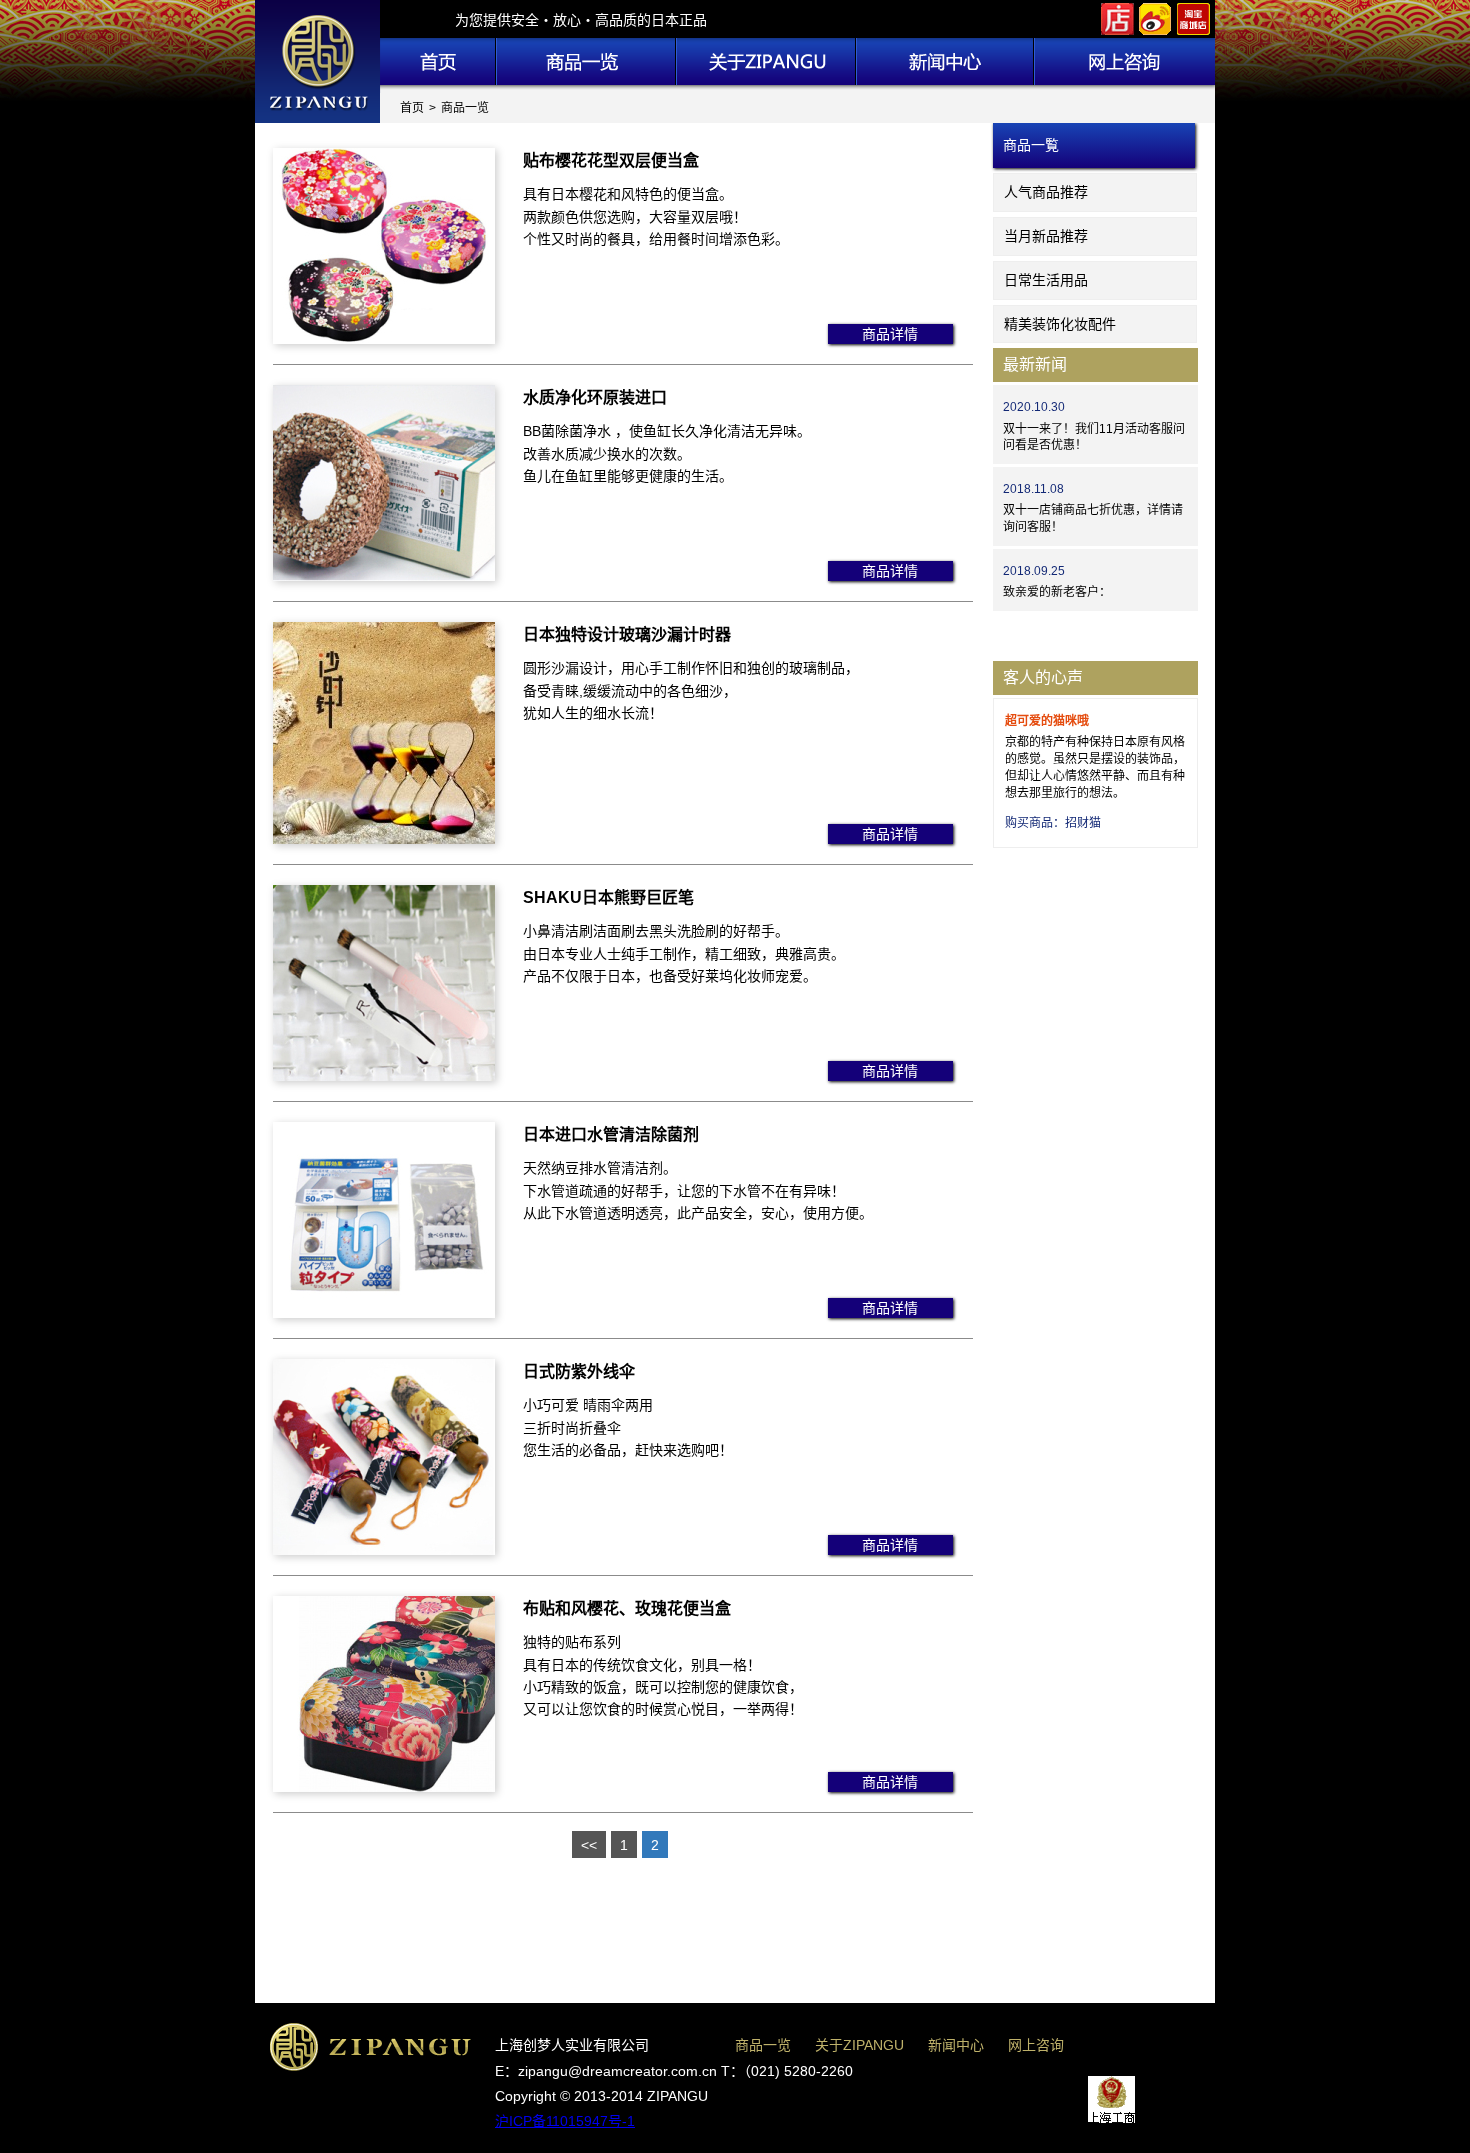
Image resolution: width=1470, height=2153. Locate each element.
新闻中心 (956, 2045)
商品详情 (890, 334)
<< (589, 1845)
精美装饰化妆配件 (1060, 324)
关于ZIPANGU (859, 2045)
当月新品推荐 (1046, 236)
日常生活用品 (1046, 280)
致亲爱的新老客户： (1057, 592)
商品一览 (763, 2045)
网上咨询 (1036, 2045)
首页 (412, 108)
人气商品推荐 (1046, 192)
